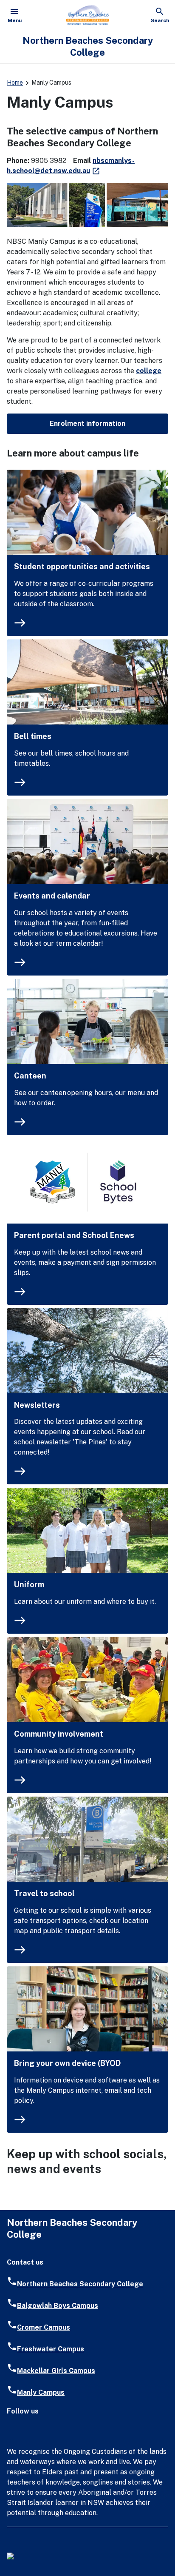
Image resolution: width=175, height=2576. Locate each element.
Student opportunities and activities (82, 566)
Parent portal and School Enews (74, 1235)
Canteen (30, 1076)
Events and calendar (52, 896)
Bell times (33, 736)
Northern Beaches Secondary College (80, 2284)
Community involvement (59, 1734)
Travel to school (44, 1893)
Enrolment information (87, 424)
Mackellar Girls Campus (56, 2371)
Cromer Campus (44, 2327)
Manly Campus (41, 2392)
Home (15, 83)
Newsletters (37, 1405)
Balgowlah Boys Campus (58, 2306)
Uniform (29, 1585)
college (149, 371)
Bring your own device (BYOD (67, 2063)
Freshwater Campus (51, 2349)
